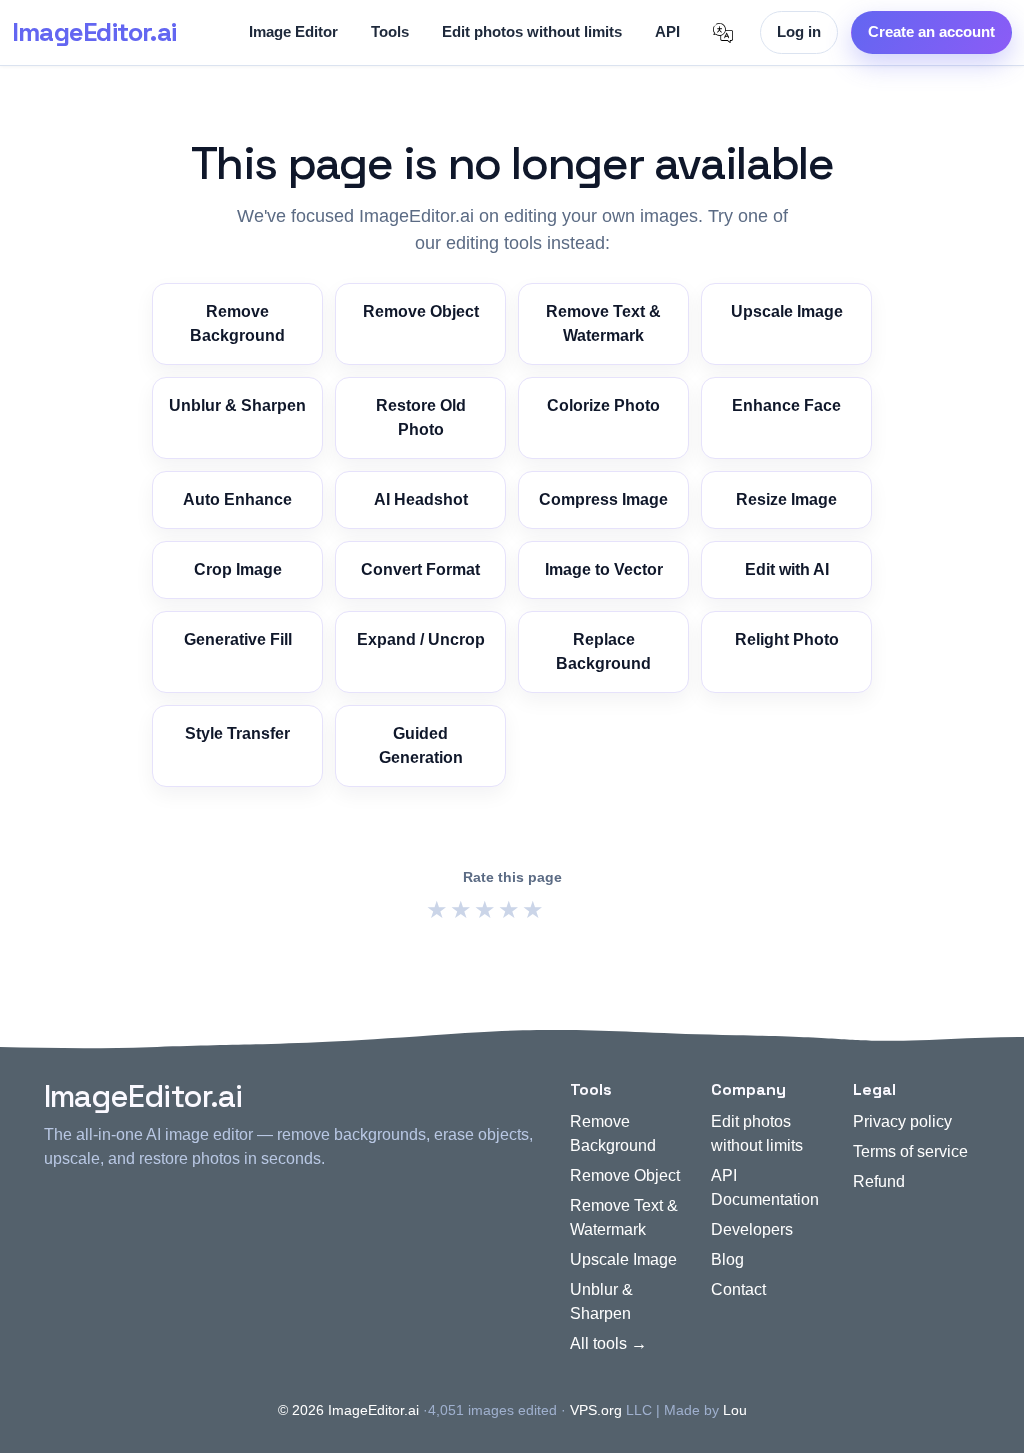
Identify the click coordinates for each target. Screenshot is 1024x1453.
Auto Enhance (237, 499)
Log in (799, 31)
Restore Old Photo (421, 417)
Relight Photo (787, 639)
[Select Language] (723, 33)
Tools (390, 31)
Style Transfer (237, 733)
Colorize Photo (603, 405)
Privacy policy (902, 1121)
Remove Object (421, 311)
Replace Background (603, 651)
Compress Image (603, 499)
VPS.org (596, 1410)
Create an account (931, 31)
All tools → (608, 1343)
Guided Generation (421, 745)
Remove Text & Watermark (603, 323)
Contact (738, 1289)
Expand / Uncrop (421, 639)
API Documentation (765, 1187)
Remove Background (237, 323)
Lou (735, 1410)
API (667, 31)
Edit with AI (787, 569)
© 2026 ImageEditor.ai (348, 1410)
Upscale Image (787, 311)
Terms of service (910, 1151)
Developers (752, 1229)
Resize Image (786, 499)
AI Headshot (421, 499)
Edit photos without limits (532, 31)
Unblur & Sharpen (237, 405)
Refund (879, 1181)
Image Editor (293, 31)
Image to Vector (604, 569)
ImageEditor (94, 32)
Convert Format (420, 569)
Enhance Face (786, 405)
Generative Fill (238, 639)
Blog (727, 1259)
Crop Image (238, 569)
